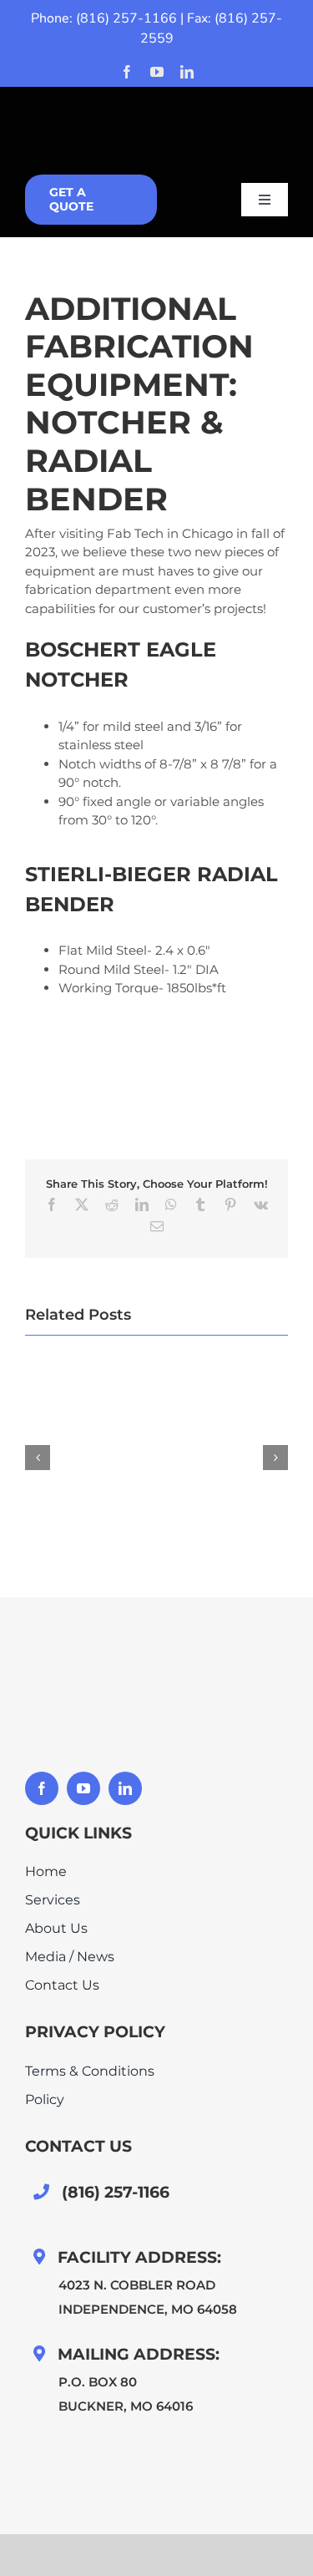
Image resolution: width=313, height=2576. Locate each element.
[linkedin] (187, 72)
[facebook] (127, 72)
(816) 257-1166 (126, 18)
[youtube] (157, 72)
